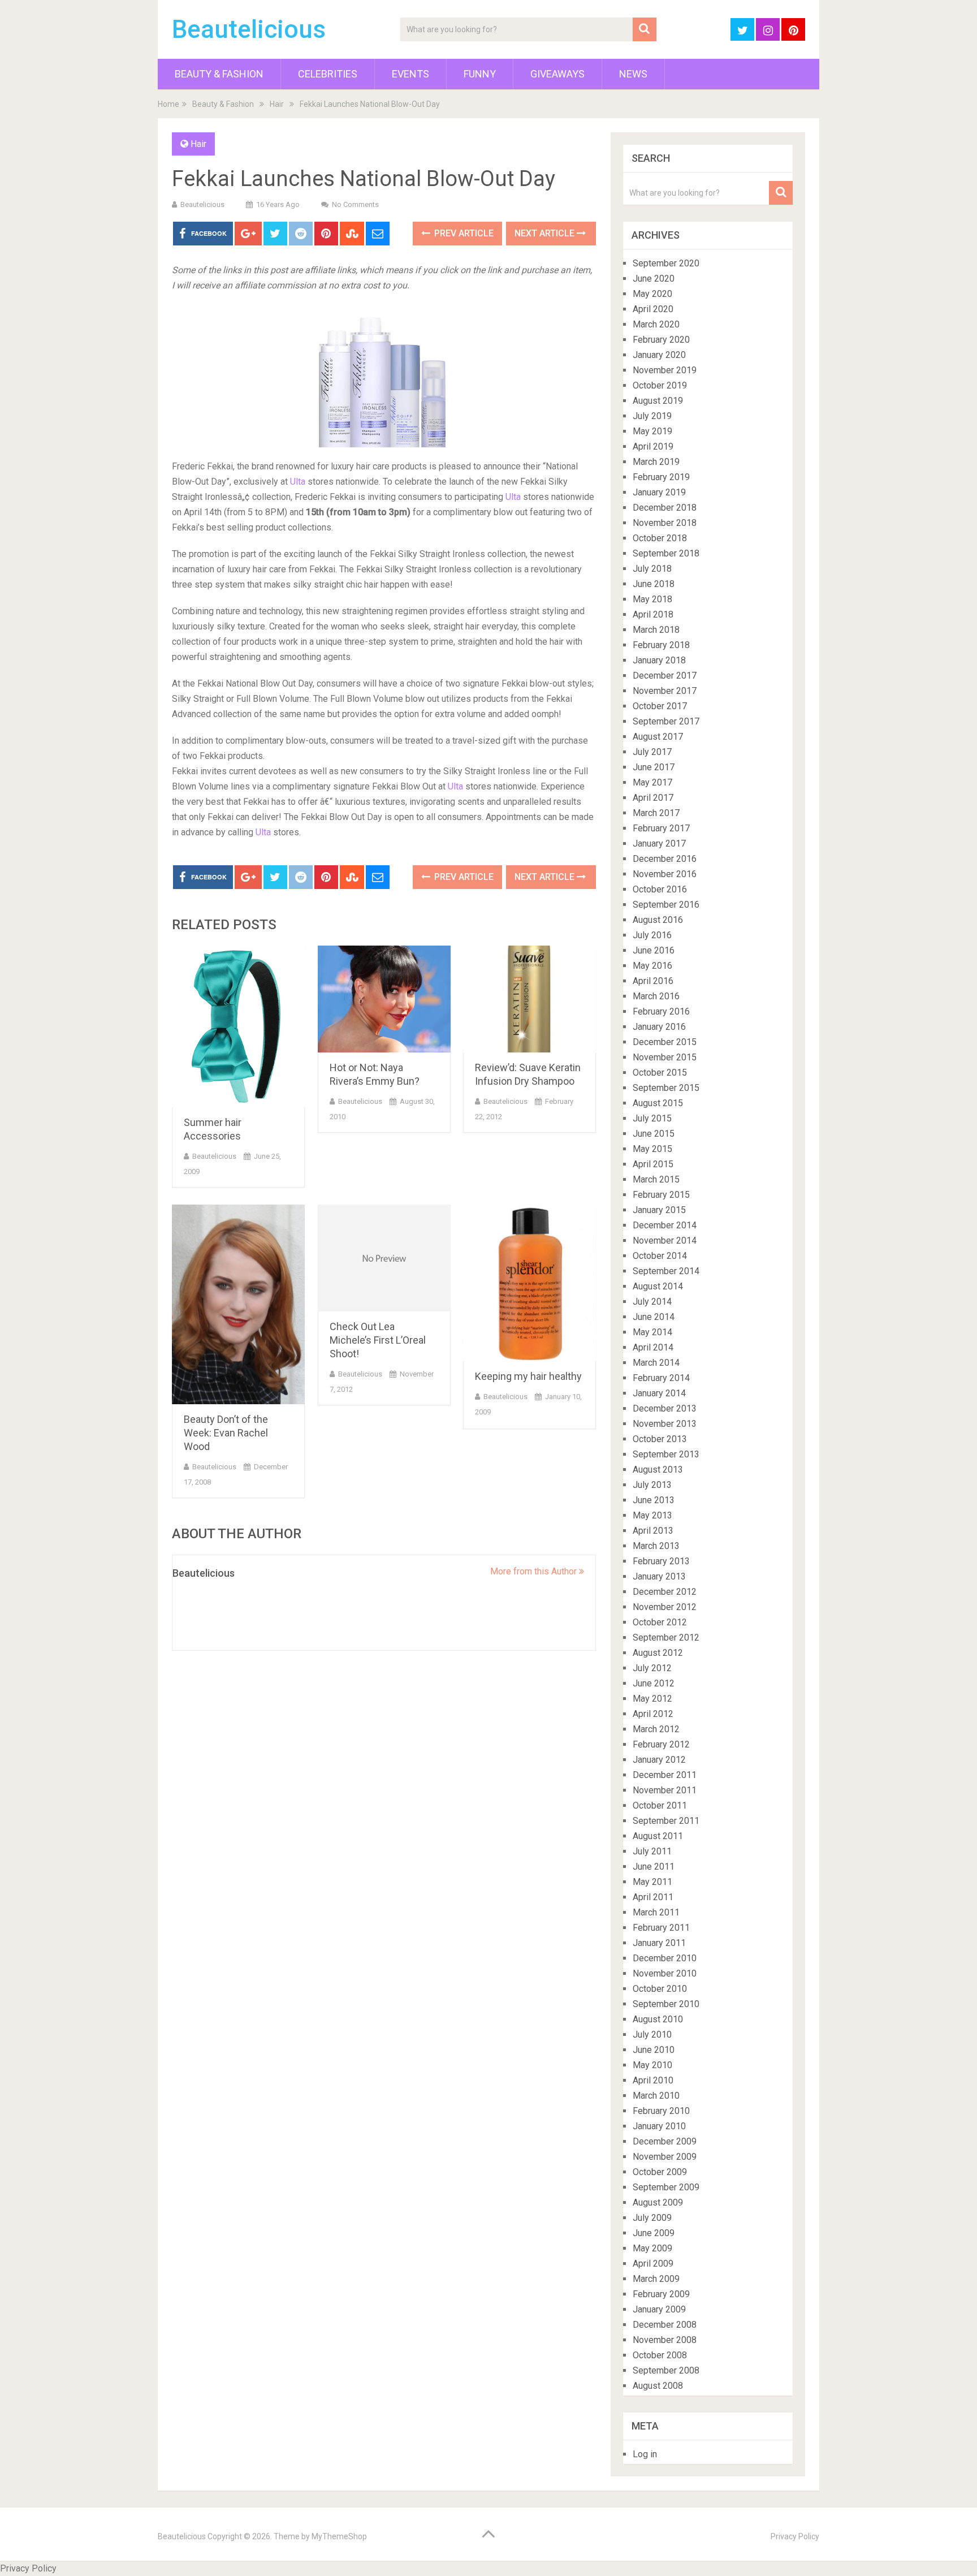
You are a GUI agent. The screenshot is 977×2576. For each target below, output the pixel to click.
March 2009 (656, 2279)
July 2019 (652, 416)
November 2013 (665, 1424)
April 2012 (653, 1714)
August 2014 (658, 1286)
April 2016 (653, 981)
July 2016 (652, 935)
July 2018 (652, 569)
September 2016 (666, 905)
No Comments (355, 204)
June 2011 (654, 1867)
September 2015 (666, 1088)
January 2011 (659, 1943)
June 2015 (654, 1134)
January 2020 (659, 355)
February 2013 (661, 1561)
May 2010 (652, 2065)
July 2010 (652, 2035)
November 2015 (665, 1057)
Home (168, 104)
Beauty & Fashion (219, 74)
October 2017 (660, 706)
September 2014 (666, 1271)
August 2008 (658, 2386)
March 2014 (656, 1363)
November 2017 (665, 691)
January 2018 (659, 660)
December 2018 (665, 508)
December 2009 (665, 2141)
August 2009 (658, 2202)
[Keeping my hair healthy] (529, 1283)
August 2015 (658, 1103)
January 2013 (659, 1576)
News (633, 74)
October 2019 (660, 385)
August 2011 (658, 1836)
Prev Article (463, 233)
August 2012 (658, 1653)
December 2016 (665, 859)
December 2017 (665, 676)
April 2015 (653, 1164)
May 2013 (652, 1515)
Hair (277, 104)
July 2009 (652, 2218)
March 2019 (656, 462)
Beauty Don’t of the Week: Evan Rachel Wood (226, 1433)
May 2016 (652, 966)
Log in (645, 2454)
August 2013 (658, 1470)
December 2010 (665, 1958)
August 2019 (658, 401)
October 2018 (660, 538)
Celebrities (328, 74)
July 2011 (652, 1851)
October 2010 (660, 1989)
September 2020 (666, 263)
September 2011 (666, 1821)
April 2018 (653, 614)
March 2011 (656, 1912)
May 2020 (652, 294)
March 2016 (656, 996)
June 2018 (654, 584)
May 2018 (652, 599)
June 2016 (654, 950)
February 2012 (661, 1744)
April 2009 (653, 2264)
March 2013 (656, 1546)
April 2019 (653, 446)
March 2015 (656, 1179)
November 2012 (665, 1607)
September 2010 (666, 2004)
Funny (480, 74)
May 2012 (652, 1699)
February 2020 (661, 340)
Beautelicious (249, 29)
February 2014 (661, 1378)
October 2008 (660, 2355)
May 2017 (652, 782)
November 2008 (665, 2340)
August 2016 (658, 920)
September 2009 (666, 2187)
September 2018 (666, 553)
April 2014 (653, 1347)
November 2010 (665, 1973)
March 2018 (656, 630)
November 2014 (665, 1240)
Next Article (546, 233)
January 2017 (659, 843)
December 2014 (665, 1225)
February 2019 (661, 477)
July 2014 (652, 1302)
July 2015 (652, 1118)
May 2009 (652, 2248)
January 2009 (659, 2309)
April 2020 (653, 309)
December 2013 (665, 1408)
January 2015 (659, 1210)
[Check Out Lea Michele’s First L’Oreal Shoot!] (384, 1258)
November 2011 (665, 1790)
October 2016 (660, 889)
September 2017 (666, 721)
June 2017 (654, 767)
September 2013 (666, 1454)
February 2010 (661, 2111)
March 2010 (656, 2096)
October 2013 (660, 1439)
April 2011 (653, 1897)
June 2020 (654, 279)
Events (410, 74)
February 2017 (661, 828)
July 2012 (652, 1668)
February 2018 (661, 645)
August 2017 (658, 737)
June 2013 (654, 1500)
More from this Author (535, 1571)
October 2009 (660, 2172)
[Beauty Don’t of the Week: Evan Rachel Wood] (238, 1304)
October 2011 (660, 1805)
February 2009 (661, 2294)
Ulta (298, 482)
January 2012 (659, 1760)
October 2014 (660, 1256)
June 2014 (654, 1317)
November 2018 (665, 523)
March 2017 (656, 813)
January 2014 (659, 1393)
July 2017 (652, 752)
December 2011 (665, 1775)
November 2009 (665, 2157)
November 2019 (665, 370)
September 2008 (666, 2370)
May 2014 (652, 1332)
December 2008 (665, 2325)
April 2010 (653, 2080)
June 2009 (654, 2233)
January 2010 (659, 2126)
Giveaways (557, 74)
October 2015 (660, 1073)
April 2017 (653, 798)
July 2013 (652, 1485)
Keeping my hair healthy (528, 1376)
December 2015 (665, 1042)
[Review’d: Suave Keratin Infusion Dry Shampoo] (529, 999)
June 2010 (654, 2050)
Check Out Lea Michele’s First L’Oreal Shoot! (378, 1340)
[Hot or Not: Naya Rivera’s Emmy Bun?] (384, 999)
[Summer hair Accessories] (238, 1026)
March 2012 (656, 1729)
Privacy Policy (795, 2536)
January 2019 (659, 492)
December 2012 (665, 1592)
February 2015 (661, 1195)
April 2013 (653, 1531)
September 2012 (666, 1637)
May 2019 (652, 431)
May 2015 (652, 1149)
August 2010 (658, 2019)
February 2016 (661, 1011)
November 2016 (665, 874)
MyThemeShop (339, 2536)
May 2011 (652, 1882)
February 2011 (661, 1928)
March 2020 (656, 324)
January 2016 (659, 1027)
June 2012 (654, 1683)
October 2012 (660, 1622)
